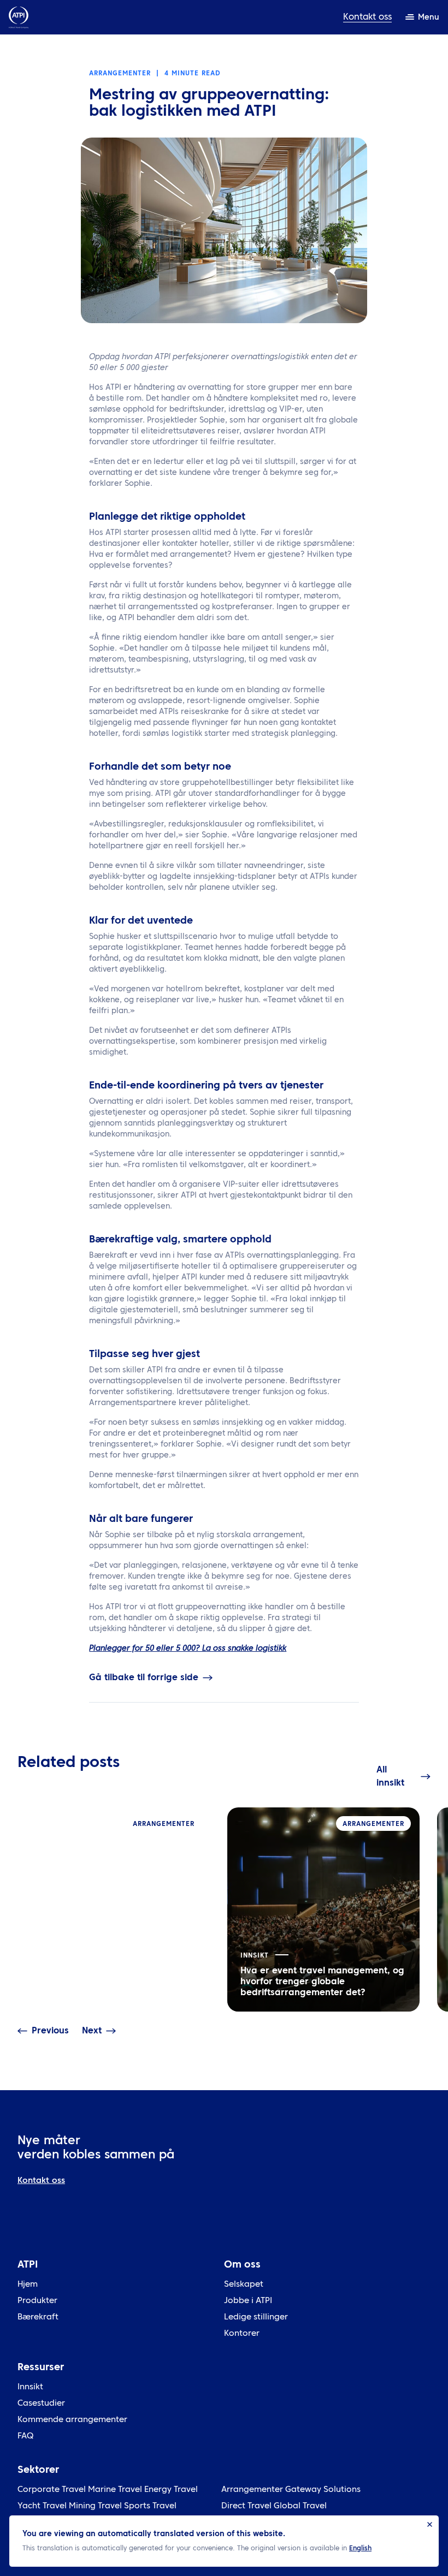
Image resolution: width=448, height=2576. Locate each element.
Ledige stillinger (256, 2318)
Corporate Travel (52, 2490)
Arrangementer (252, 2490)
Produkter (37, 2301)
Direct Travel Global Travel (274, 2506)
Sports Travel (150, 2506)
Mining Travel (95, 2506)
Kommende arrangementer (72, 2420)
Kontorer (242, 2334)
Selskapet (244, 2285)
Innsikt (30, 2387)
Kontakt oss (367, 17)
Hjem (28, 2285)
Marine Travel (115, 2490)
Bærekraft (38, 2318)
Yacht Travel (42, 2506)
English (360, 2549)
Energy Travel (171, 2490)
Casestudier (41, 2404)
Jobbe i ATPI (248, 2301)
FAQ (25, 2437)
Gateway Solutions (323, 2490)
